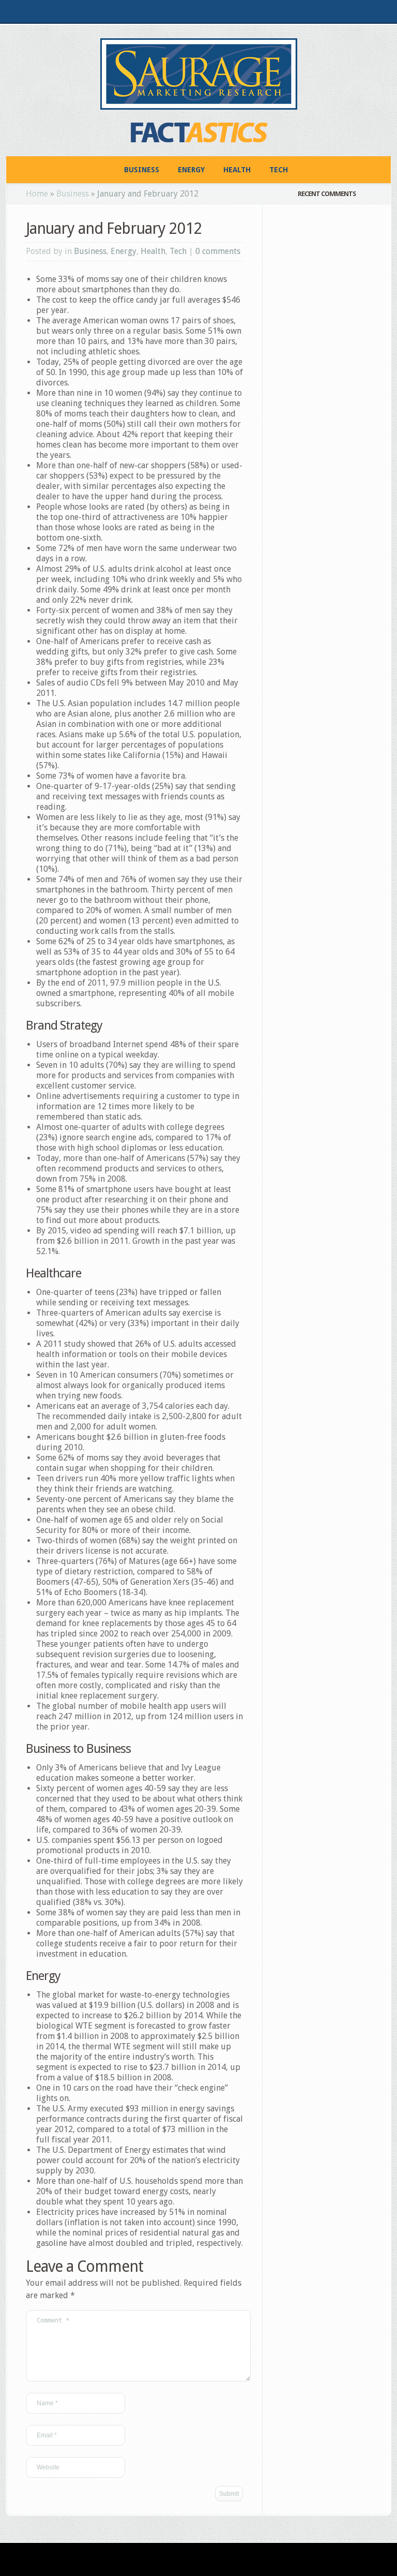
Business (142, 170)
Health (237, 170)
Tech (279, 170)
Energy (191, 170)
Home (37, 194)
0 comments (218, 251)
